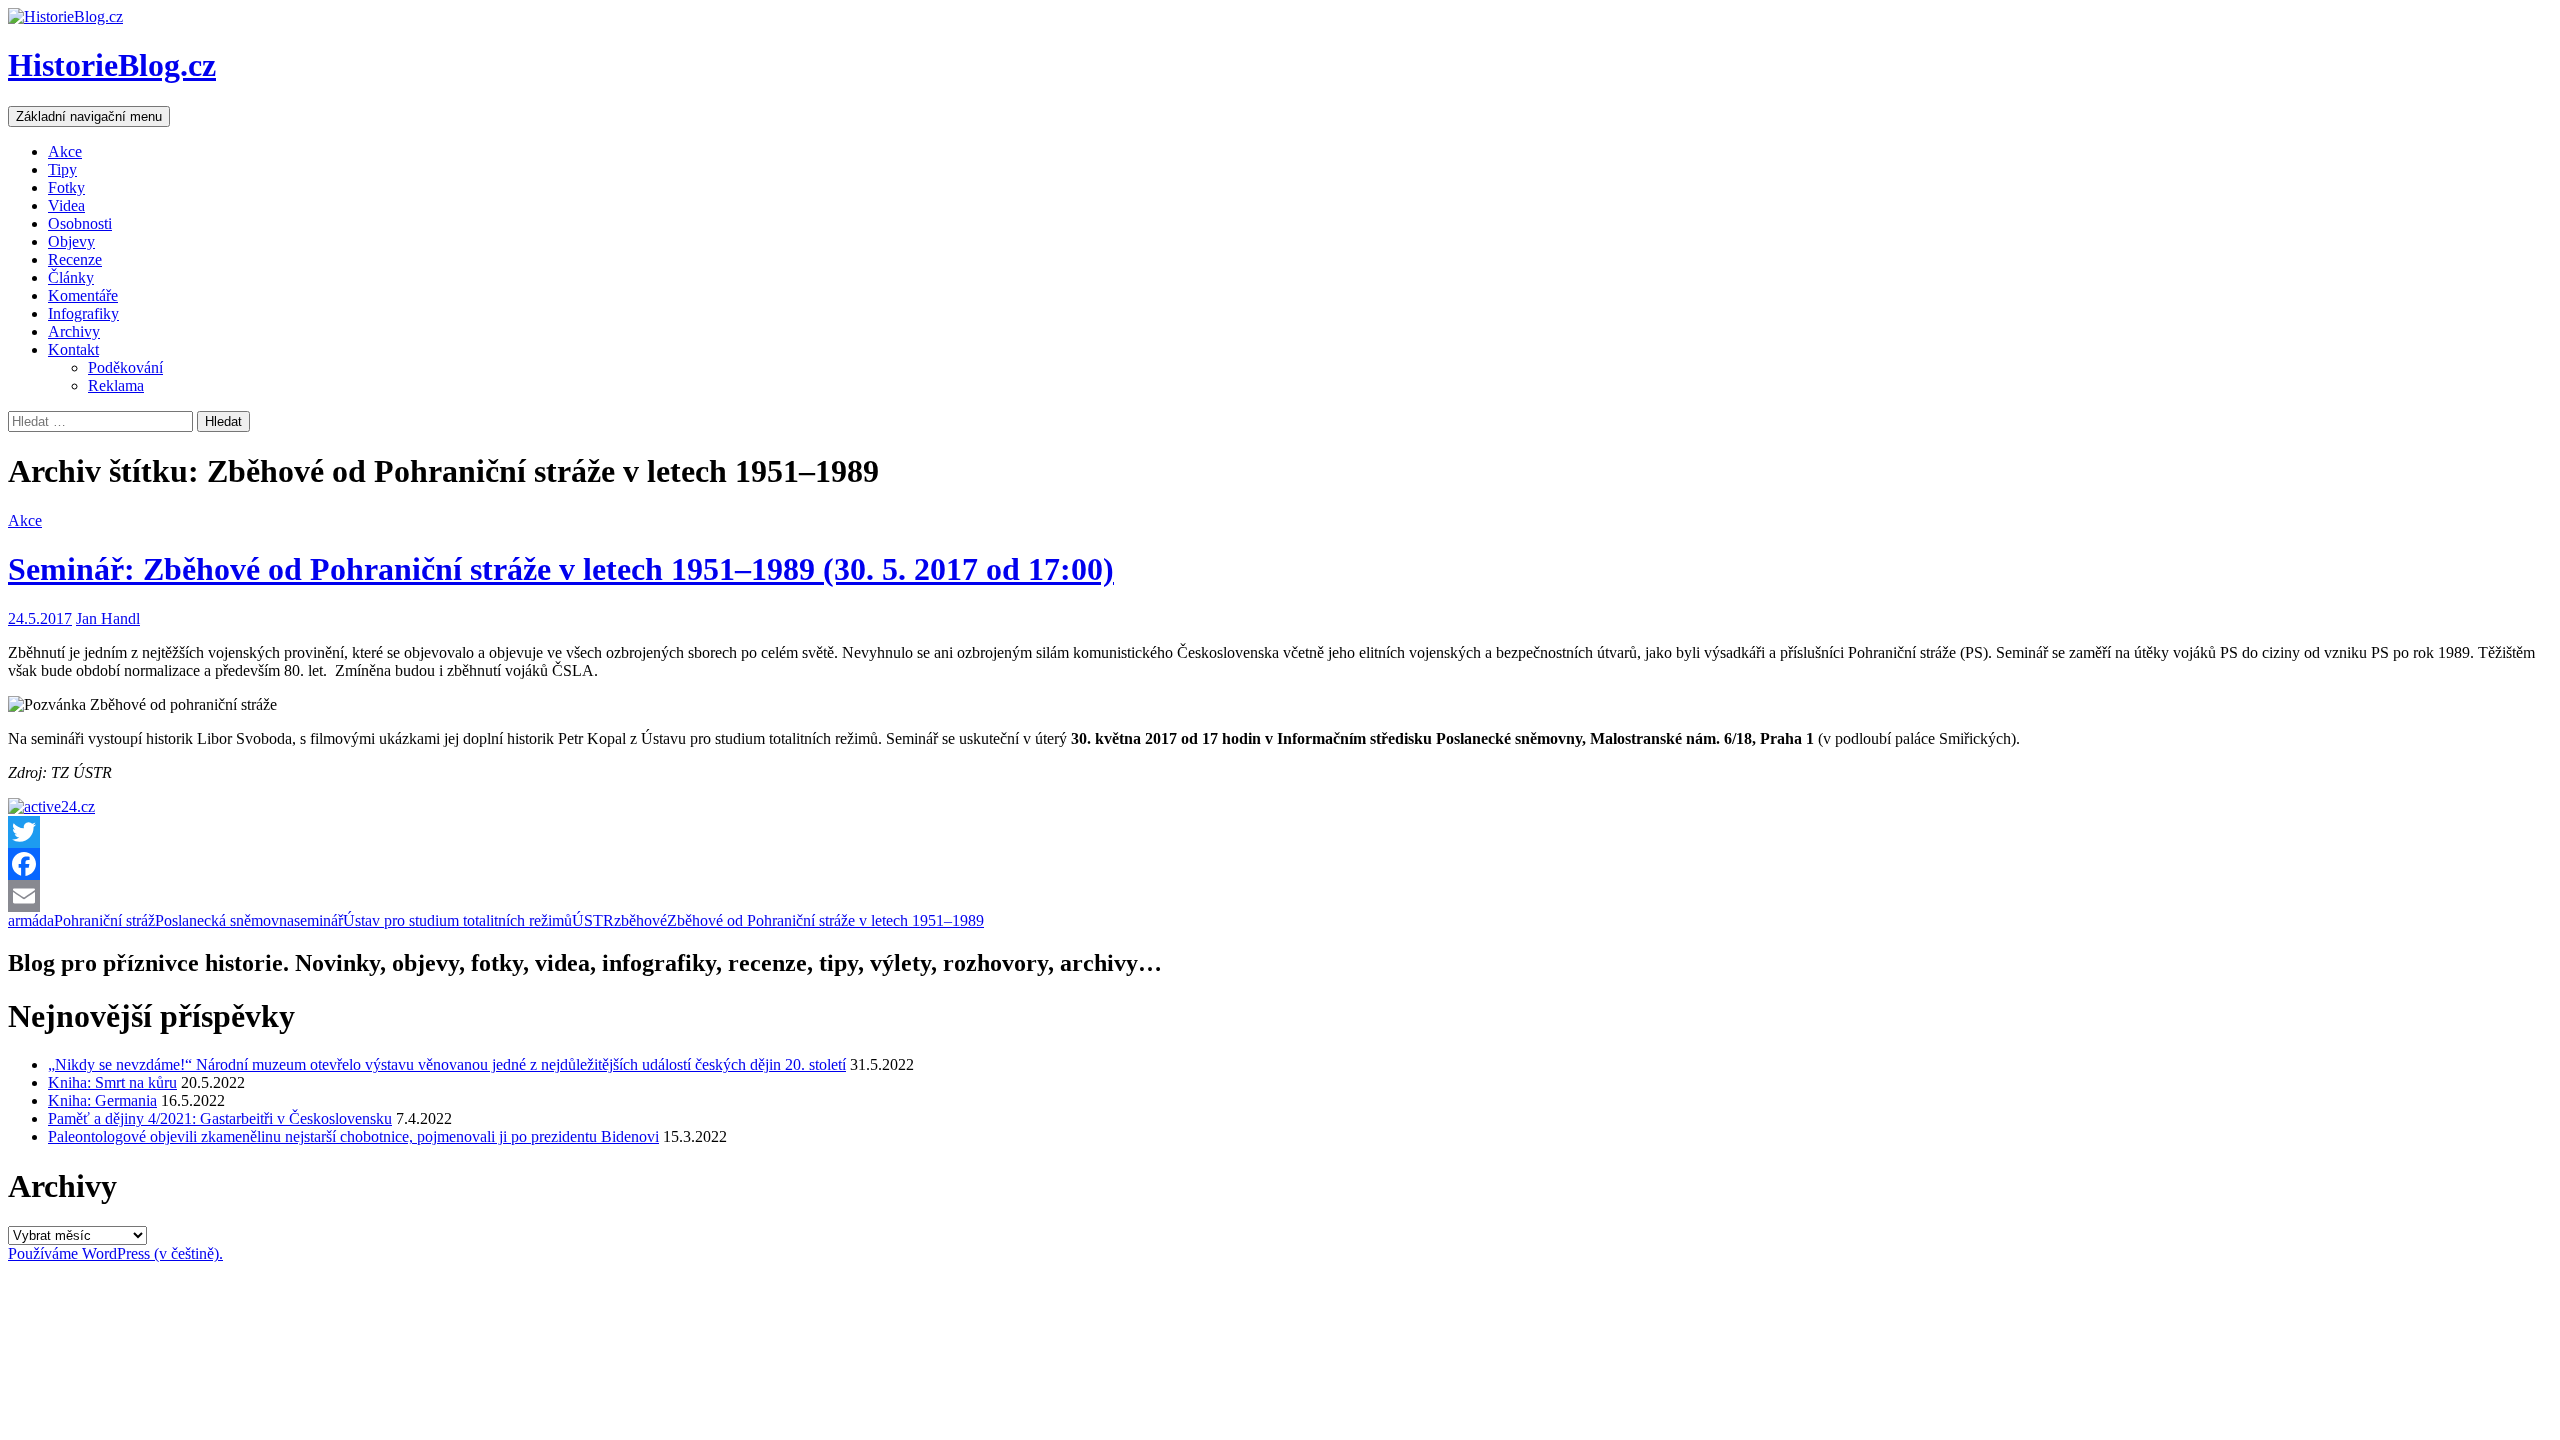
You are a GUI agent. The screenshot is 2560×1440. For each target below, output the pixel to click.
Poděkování (125, 367)
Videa (66, 205)
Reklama (116, 385)
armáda (31, 920)
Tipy (62, 169)
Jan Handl (108, 618)
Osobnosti (80, 223)
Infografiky (83, 313)
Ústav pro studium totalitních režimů (457, 920)
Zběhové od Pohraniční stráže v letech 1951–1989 (825, 920)
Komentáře (83, 295)
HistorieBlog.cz (112, 65)
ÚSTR (593, 920)
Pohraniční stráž (104, 920)
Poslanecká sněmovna (224, 920)
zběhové (640, 920)
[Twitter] (1280, 832)
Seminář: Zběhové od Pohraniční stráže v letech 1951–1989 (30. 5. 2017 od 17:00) (561, 569)
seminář (318, 920)
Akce (65, 151)
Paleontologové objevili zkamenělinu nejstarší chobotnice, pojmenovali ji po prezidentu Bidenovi (353, 1136)
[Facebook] (1280, 864)
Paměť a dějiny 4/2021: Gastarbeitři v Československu (220, 1118)
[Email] (1280, 896)
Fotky (66, 187)
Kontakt (73, 349)
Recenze (75, 259)
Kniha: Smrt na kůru (112, 1082)
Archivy (74, 331)
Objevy (71, 241)
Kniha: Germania (102, 1100)
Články (71, 277)
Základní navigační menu (89, 116)
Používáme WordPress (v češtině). (115, 1253)
